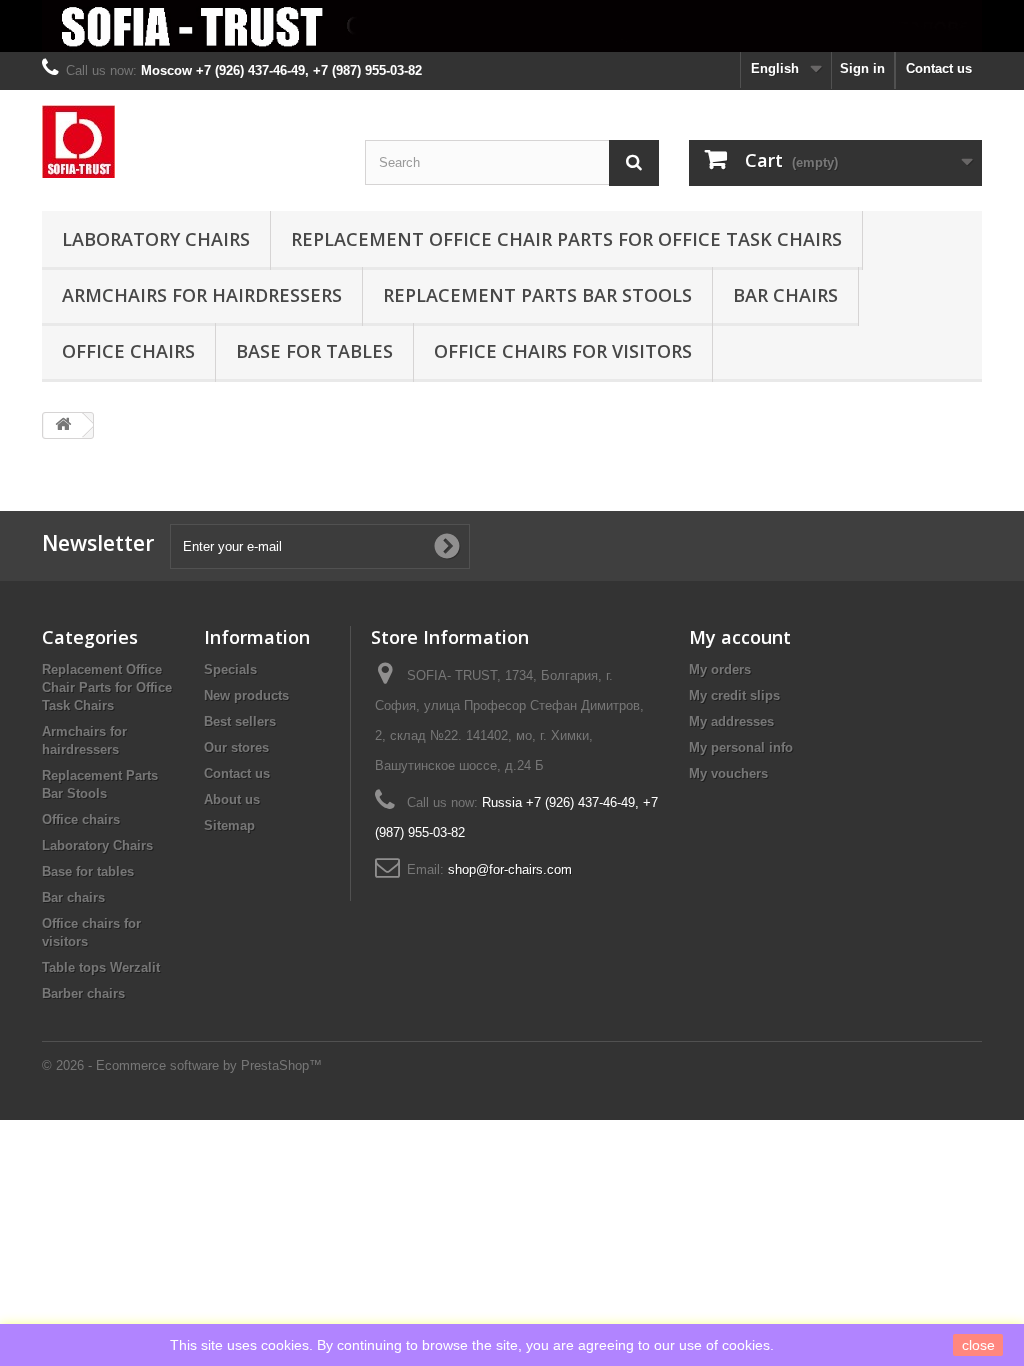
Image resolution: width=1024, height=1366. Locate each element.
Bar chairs (785, 295)
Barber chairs (83, 993)
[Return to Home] (63, 425)
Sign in (862, 68)
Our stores (236, 747)
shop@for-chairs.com (510, 869)
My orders (720, 669)
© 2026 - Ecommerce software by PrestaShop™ (182, 1065)
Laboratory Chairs (156, 239)
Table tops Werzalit (101, 967)
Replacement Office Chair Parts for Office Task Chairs (566, 239)
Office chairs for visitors (563, 351)
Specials (230, 669)
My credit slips (734, 695)
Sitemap (229, 825)
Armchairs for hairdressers (202, 295)
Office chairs (128, 351)
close (978, 1345)
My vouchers (728, 773)
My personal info (741, 747)
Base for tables (314, 351)
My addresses (731, 721)
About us (232, 799)
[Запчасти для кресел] (188, 141)
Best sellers (240, 721)
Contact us (939, 68)
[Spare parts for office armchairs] (512, 26)
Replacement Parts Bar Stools (537, 295)
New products (246, 695)
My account (740, 637)
